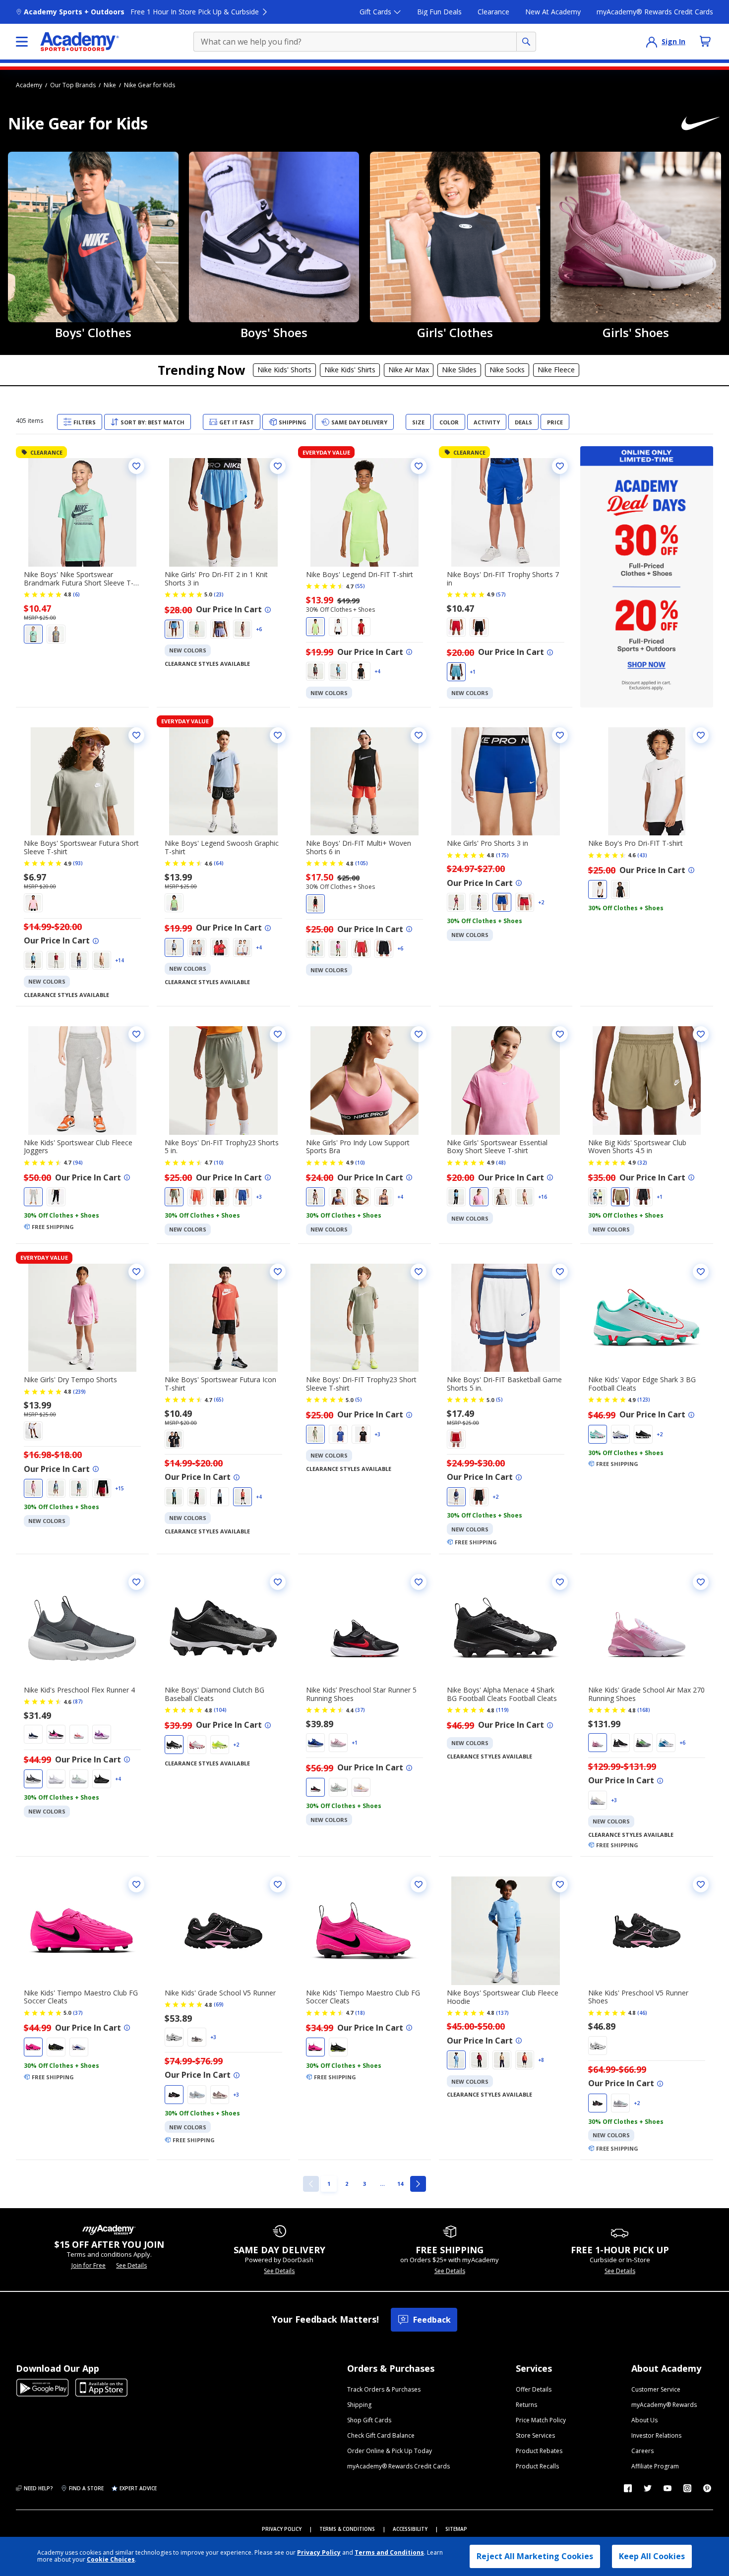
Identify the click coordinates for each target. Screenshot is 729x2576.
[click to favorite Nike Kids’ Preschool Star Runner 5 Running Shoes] (419, 1582)
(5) (359, 1400)
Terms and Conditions (389, 2552)
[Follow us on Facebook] (628, 2488)
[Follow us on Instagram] (687, 2488)
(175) (502, 855)
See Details (131, 2266)
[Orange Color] (102, 960)
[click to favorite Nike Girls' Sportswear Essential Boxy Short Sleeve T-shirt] (560, 1034)
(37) (360, 1710)
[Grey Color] (56, 634)
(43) (642, 855)
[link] (311, 2184)
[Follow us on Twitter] (648, 2488)
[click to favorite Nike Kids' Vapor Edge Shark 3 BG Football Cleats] (701, 1272)
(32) (642, 1163)
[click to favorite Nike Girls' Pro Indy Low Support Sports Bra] (419, 1034)
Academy (29, 85)
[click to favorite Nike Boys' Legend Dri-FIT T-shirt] (419, 466)
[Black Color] (361, 671)
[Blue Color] (174, 629)
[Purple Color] (220, 629)
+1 (473, 672)
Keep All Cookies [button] (652, 2556)
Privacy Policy (319, 2552)
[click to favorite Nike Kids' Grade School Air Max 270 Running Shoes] (701, 1582)
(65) (219, 1400)
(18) (360, 2013)
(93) (78, 863)
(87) (78, 1701)
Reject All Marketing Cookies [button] (535, 2556)
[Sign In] (652, 42)
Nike (110, 85)
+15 (120, 1488)
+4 (377, 671)
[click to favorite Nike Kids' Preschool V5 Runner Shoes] (701, 1884)
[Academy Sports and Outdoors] (80, 42)
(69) (219, 2004)
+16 (543, 1197)
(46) (642, 2013)
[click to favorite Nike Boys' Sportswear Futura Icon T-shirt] (278, 1272)
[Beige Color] (79, 960)
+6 (259, 629)
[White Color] (338, 627)
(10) (219, 1163)
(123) (644, 1400)
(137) (502, 2013)
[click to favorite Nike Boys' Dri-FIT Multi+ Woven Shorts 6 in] (419, 735)
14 (402, 2183)
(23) (219, 594)
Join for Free (89, 2266)
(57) (501, 594)
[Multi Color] (598, 1743)
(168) (644, 1710)
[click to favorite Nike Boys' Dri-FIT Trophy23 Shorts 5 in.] (278, 1034)
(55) (360, 586)
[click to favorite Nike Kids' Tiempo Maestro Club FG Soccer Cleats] (136, 1884)
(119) (502, 1710)
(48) (501, 1163)
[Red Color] (361, 627)
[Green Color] (33, 634)
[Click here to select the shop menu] (22, 42)
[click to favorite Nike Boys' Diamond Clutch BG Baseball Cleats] (278, 1582)
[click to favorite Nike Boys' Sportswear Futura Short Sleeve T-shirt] (136, 735)
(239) (79, 1392)
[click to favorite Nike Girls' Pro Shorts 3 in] (560, 735)
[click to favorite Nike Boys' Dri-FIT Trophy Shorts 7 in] (560, 466)
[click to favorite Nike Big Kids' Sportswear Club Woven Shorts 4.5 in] (701, 1034)
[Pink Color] (243, 629)
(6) (76, 594)
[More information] (268, 610)
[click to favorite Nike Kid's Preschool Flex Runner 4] (136, 1582)
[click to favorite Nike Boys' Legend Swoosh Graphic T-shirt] (278, 735)
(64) (219, 863)
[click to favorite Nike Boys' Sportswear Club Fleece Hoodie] (560, 1884)
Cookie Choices (111, 2560)
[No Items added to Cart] (705, 41)
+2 (541, 902)
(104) (220, 1710)
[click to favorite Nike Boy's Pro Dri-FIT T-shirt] (701, 735)
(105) (362, 863)
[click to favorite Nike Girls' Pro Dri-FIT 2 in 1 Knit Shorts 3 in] (278, 466)
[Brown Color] (384, 1197)
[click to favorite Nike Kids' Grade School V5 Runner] (278, 1884)
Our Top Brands (73, 85)
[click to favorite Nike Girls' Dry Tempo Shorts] (136, 1272)
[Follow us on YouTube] (668, 2488)
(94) (78, 1163)
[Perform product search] (526, 42)
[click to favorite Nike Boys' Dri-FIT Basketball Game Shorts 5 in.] (560, 1272)
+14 (120, 960)
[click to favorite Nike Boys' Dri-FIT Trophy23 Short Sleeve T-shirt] (419, 1272)
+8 (541, 2060)
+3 (259, 1197)
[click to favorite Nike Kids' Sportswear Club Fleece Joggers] (136, 1034)
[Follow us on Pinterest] (707, 2488)
